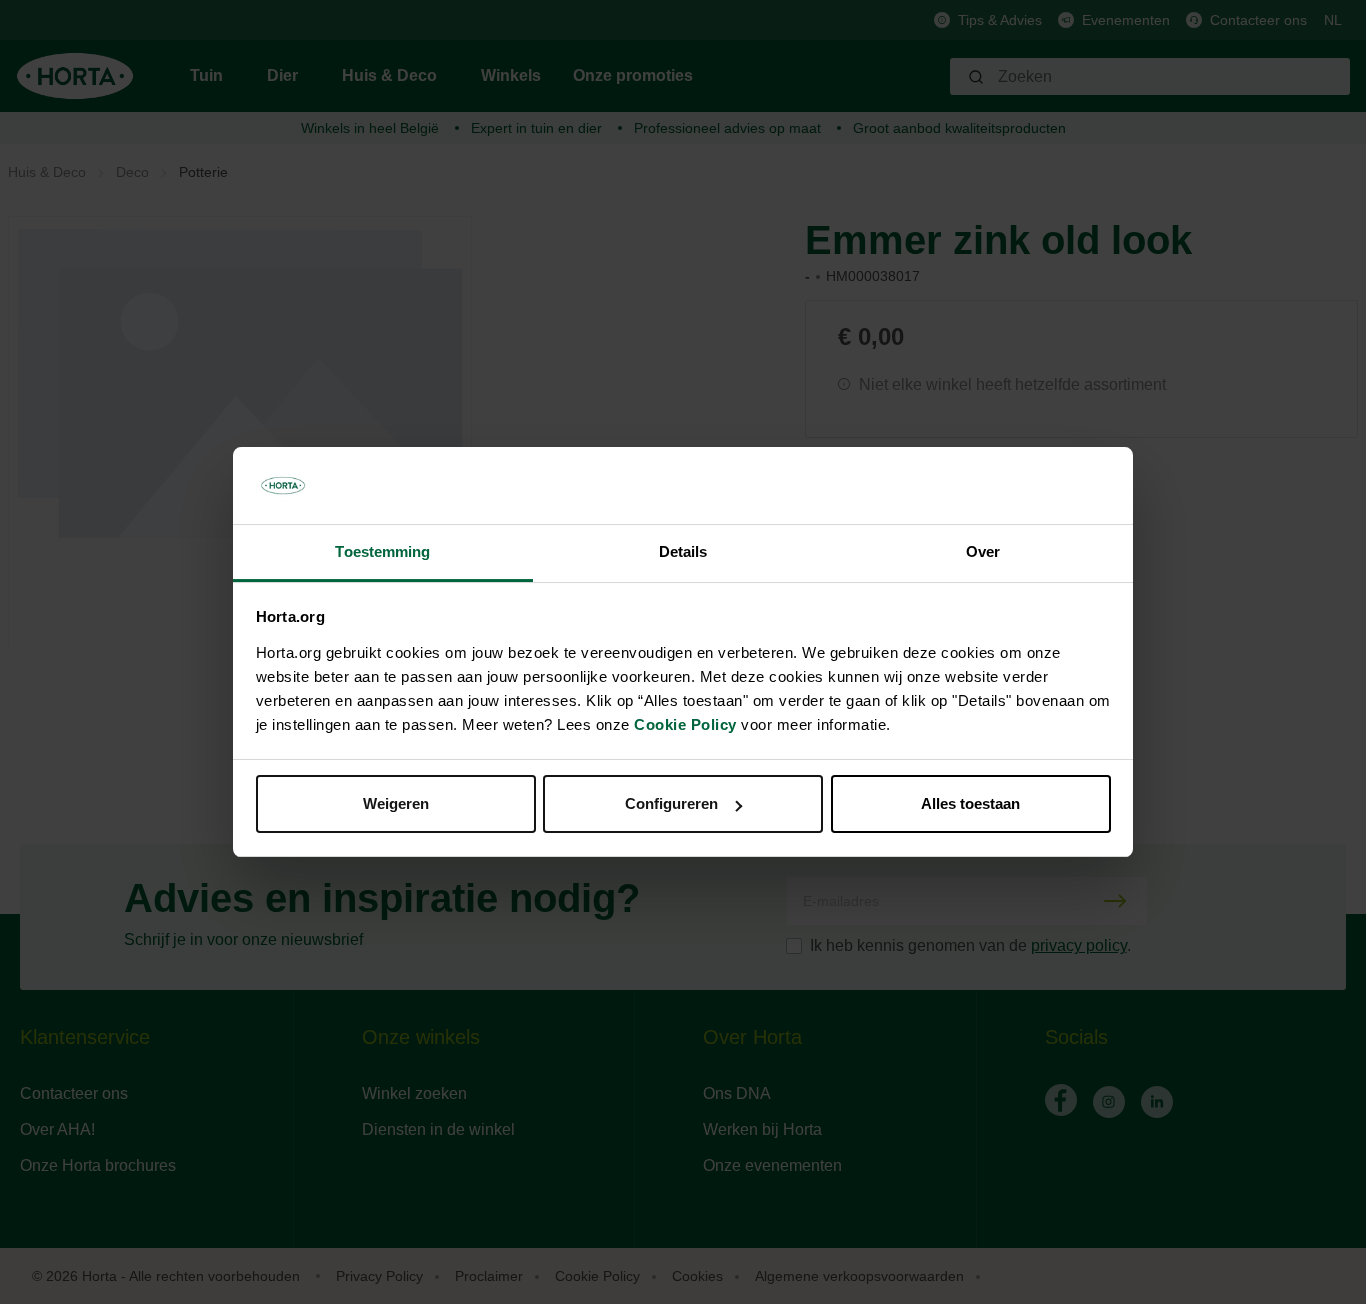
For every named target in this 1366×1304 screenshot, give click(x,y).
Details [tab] (683, 551)
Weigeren (396, 803)
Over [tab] (983, 551)
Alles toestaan (970, 803)
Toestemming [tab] (382, 551)
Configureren (671, 803)
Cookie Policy (685, 724)
